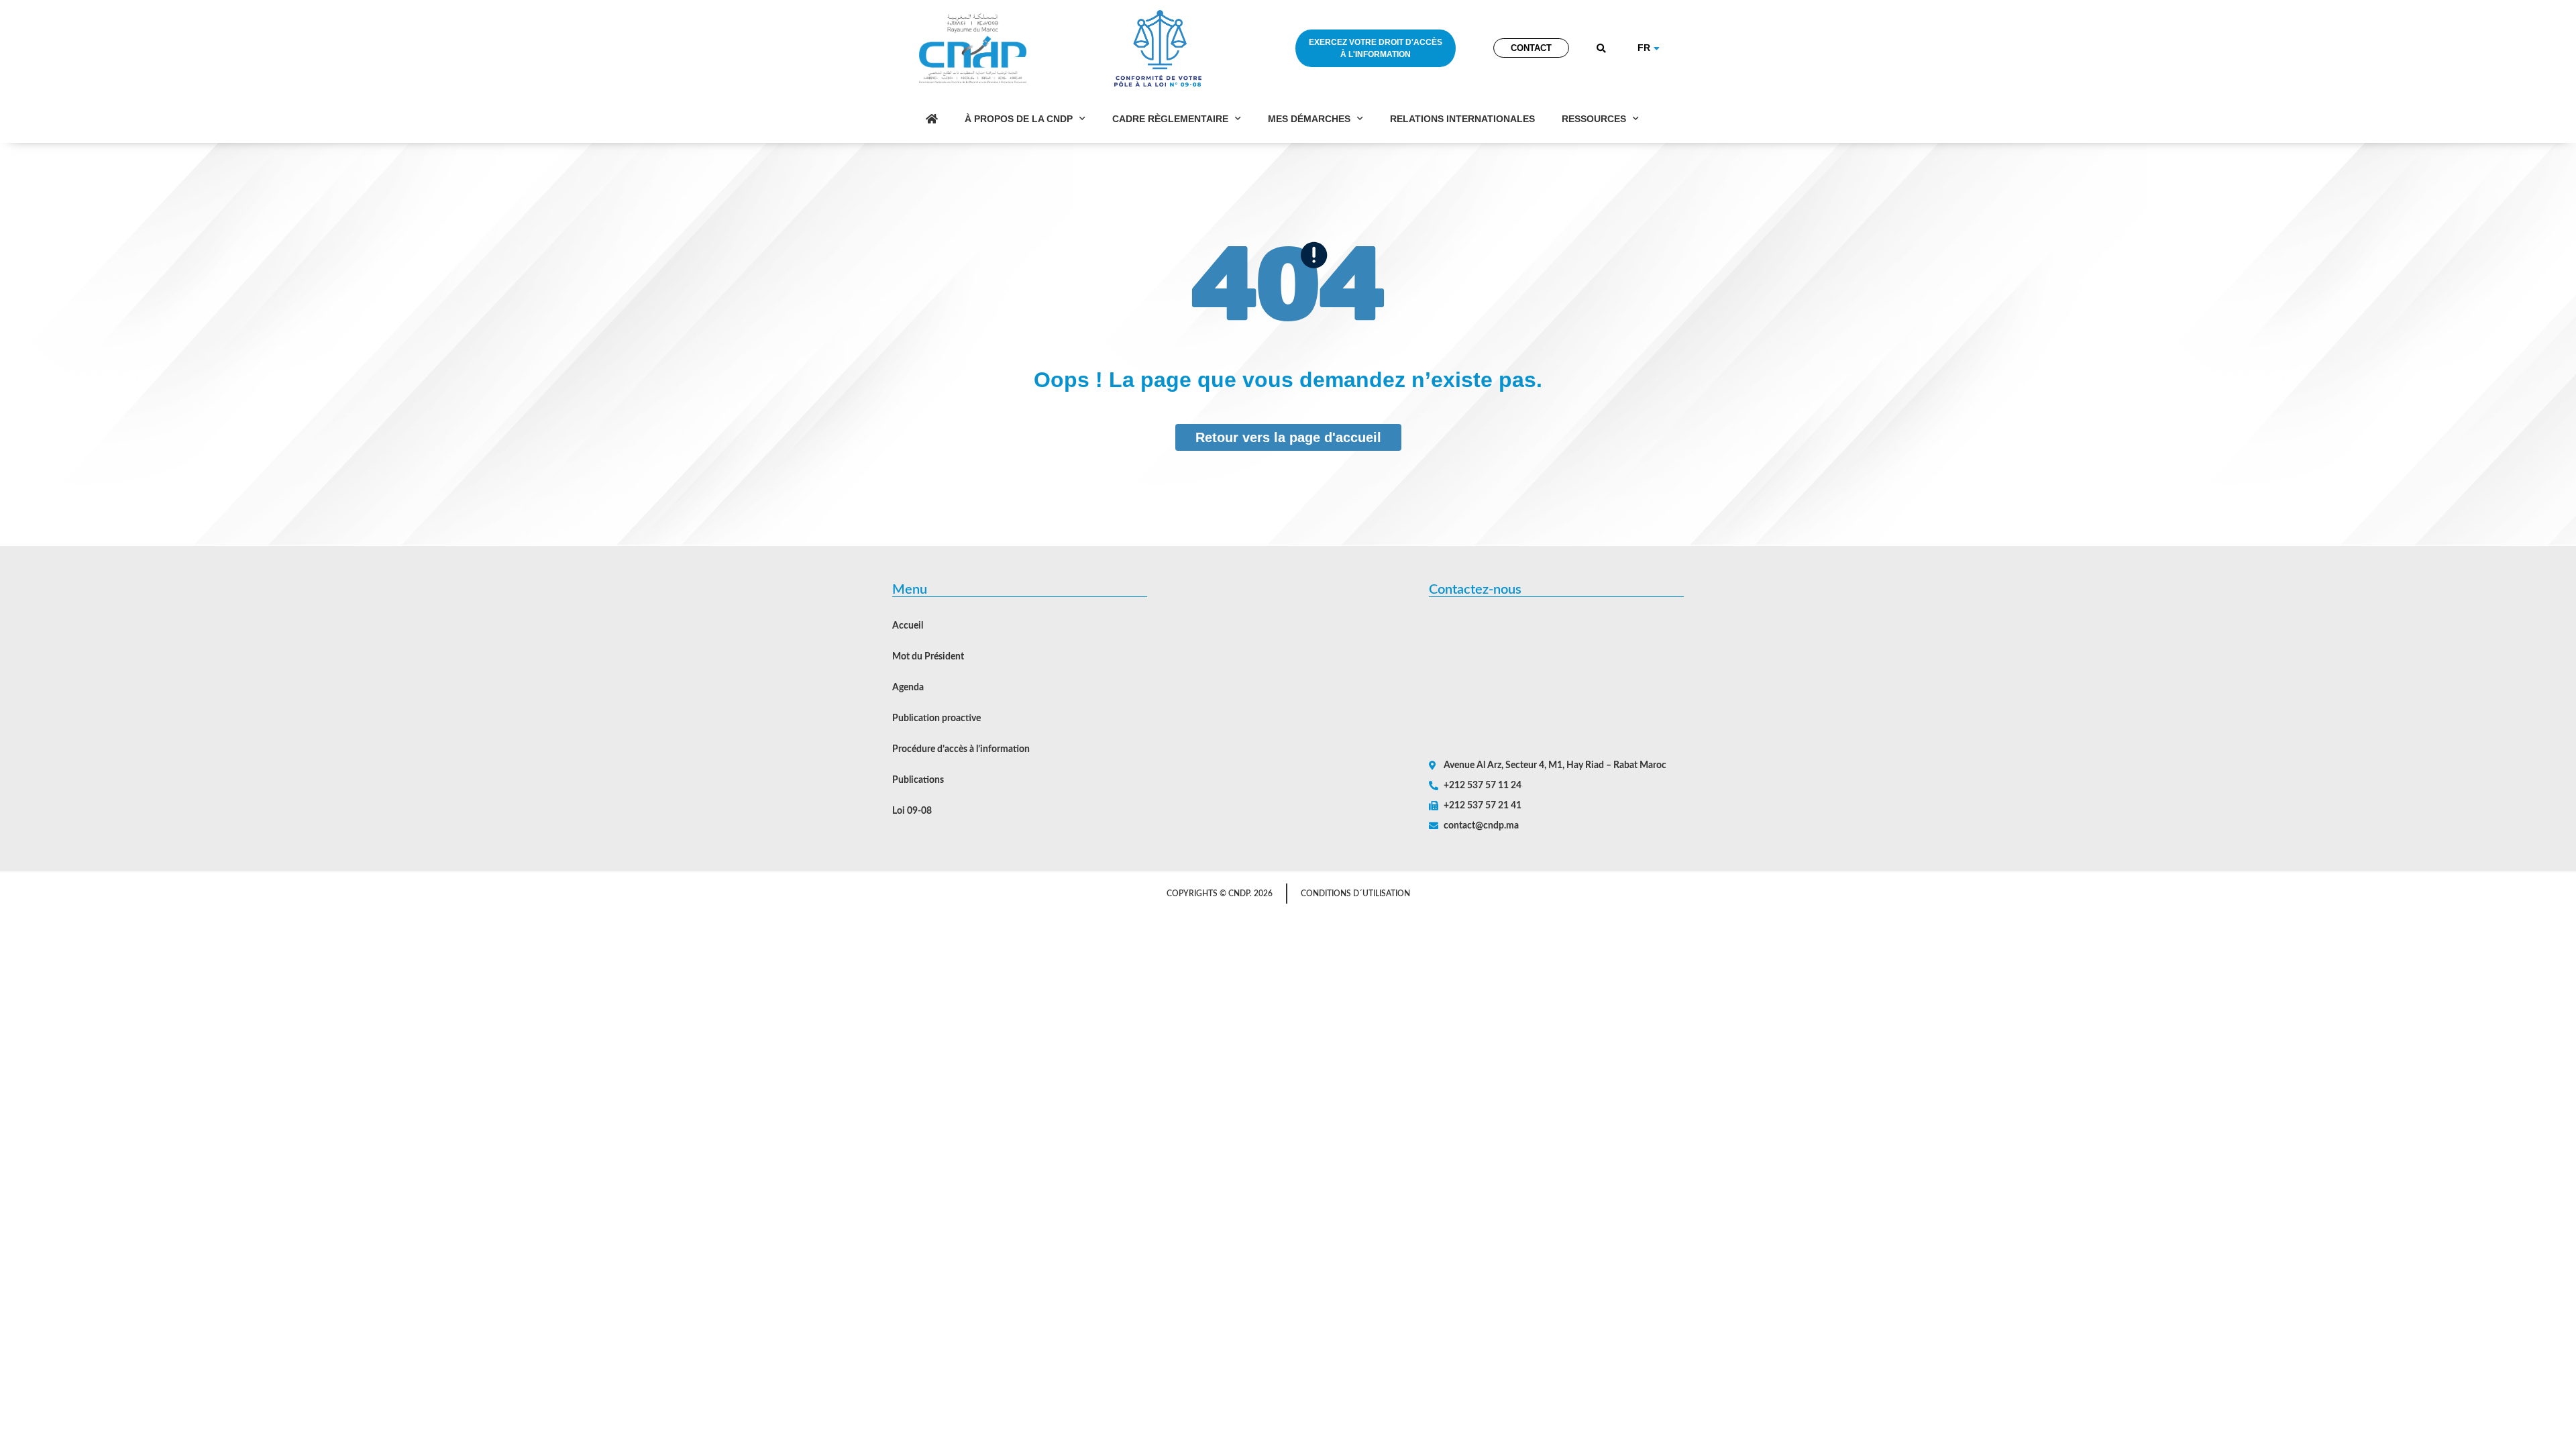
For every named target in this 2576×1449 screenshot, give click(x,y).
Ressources (1594, 119)
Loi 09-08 (912, 811)
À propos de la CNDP (1019, 119)
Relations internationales (1462, 119)
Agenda (908, 688)
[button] (1602, 49)
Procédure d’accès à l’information (961, 749)
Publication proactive (936, 718)
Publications (918, 780)
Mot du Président (928, 657)
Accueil (908, 626)
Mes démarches (1309, 119)
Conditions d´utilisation (1355, 894)
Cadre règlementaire (1170, 119)
